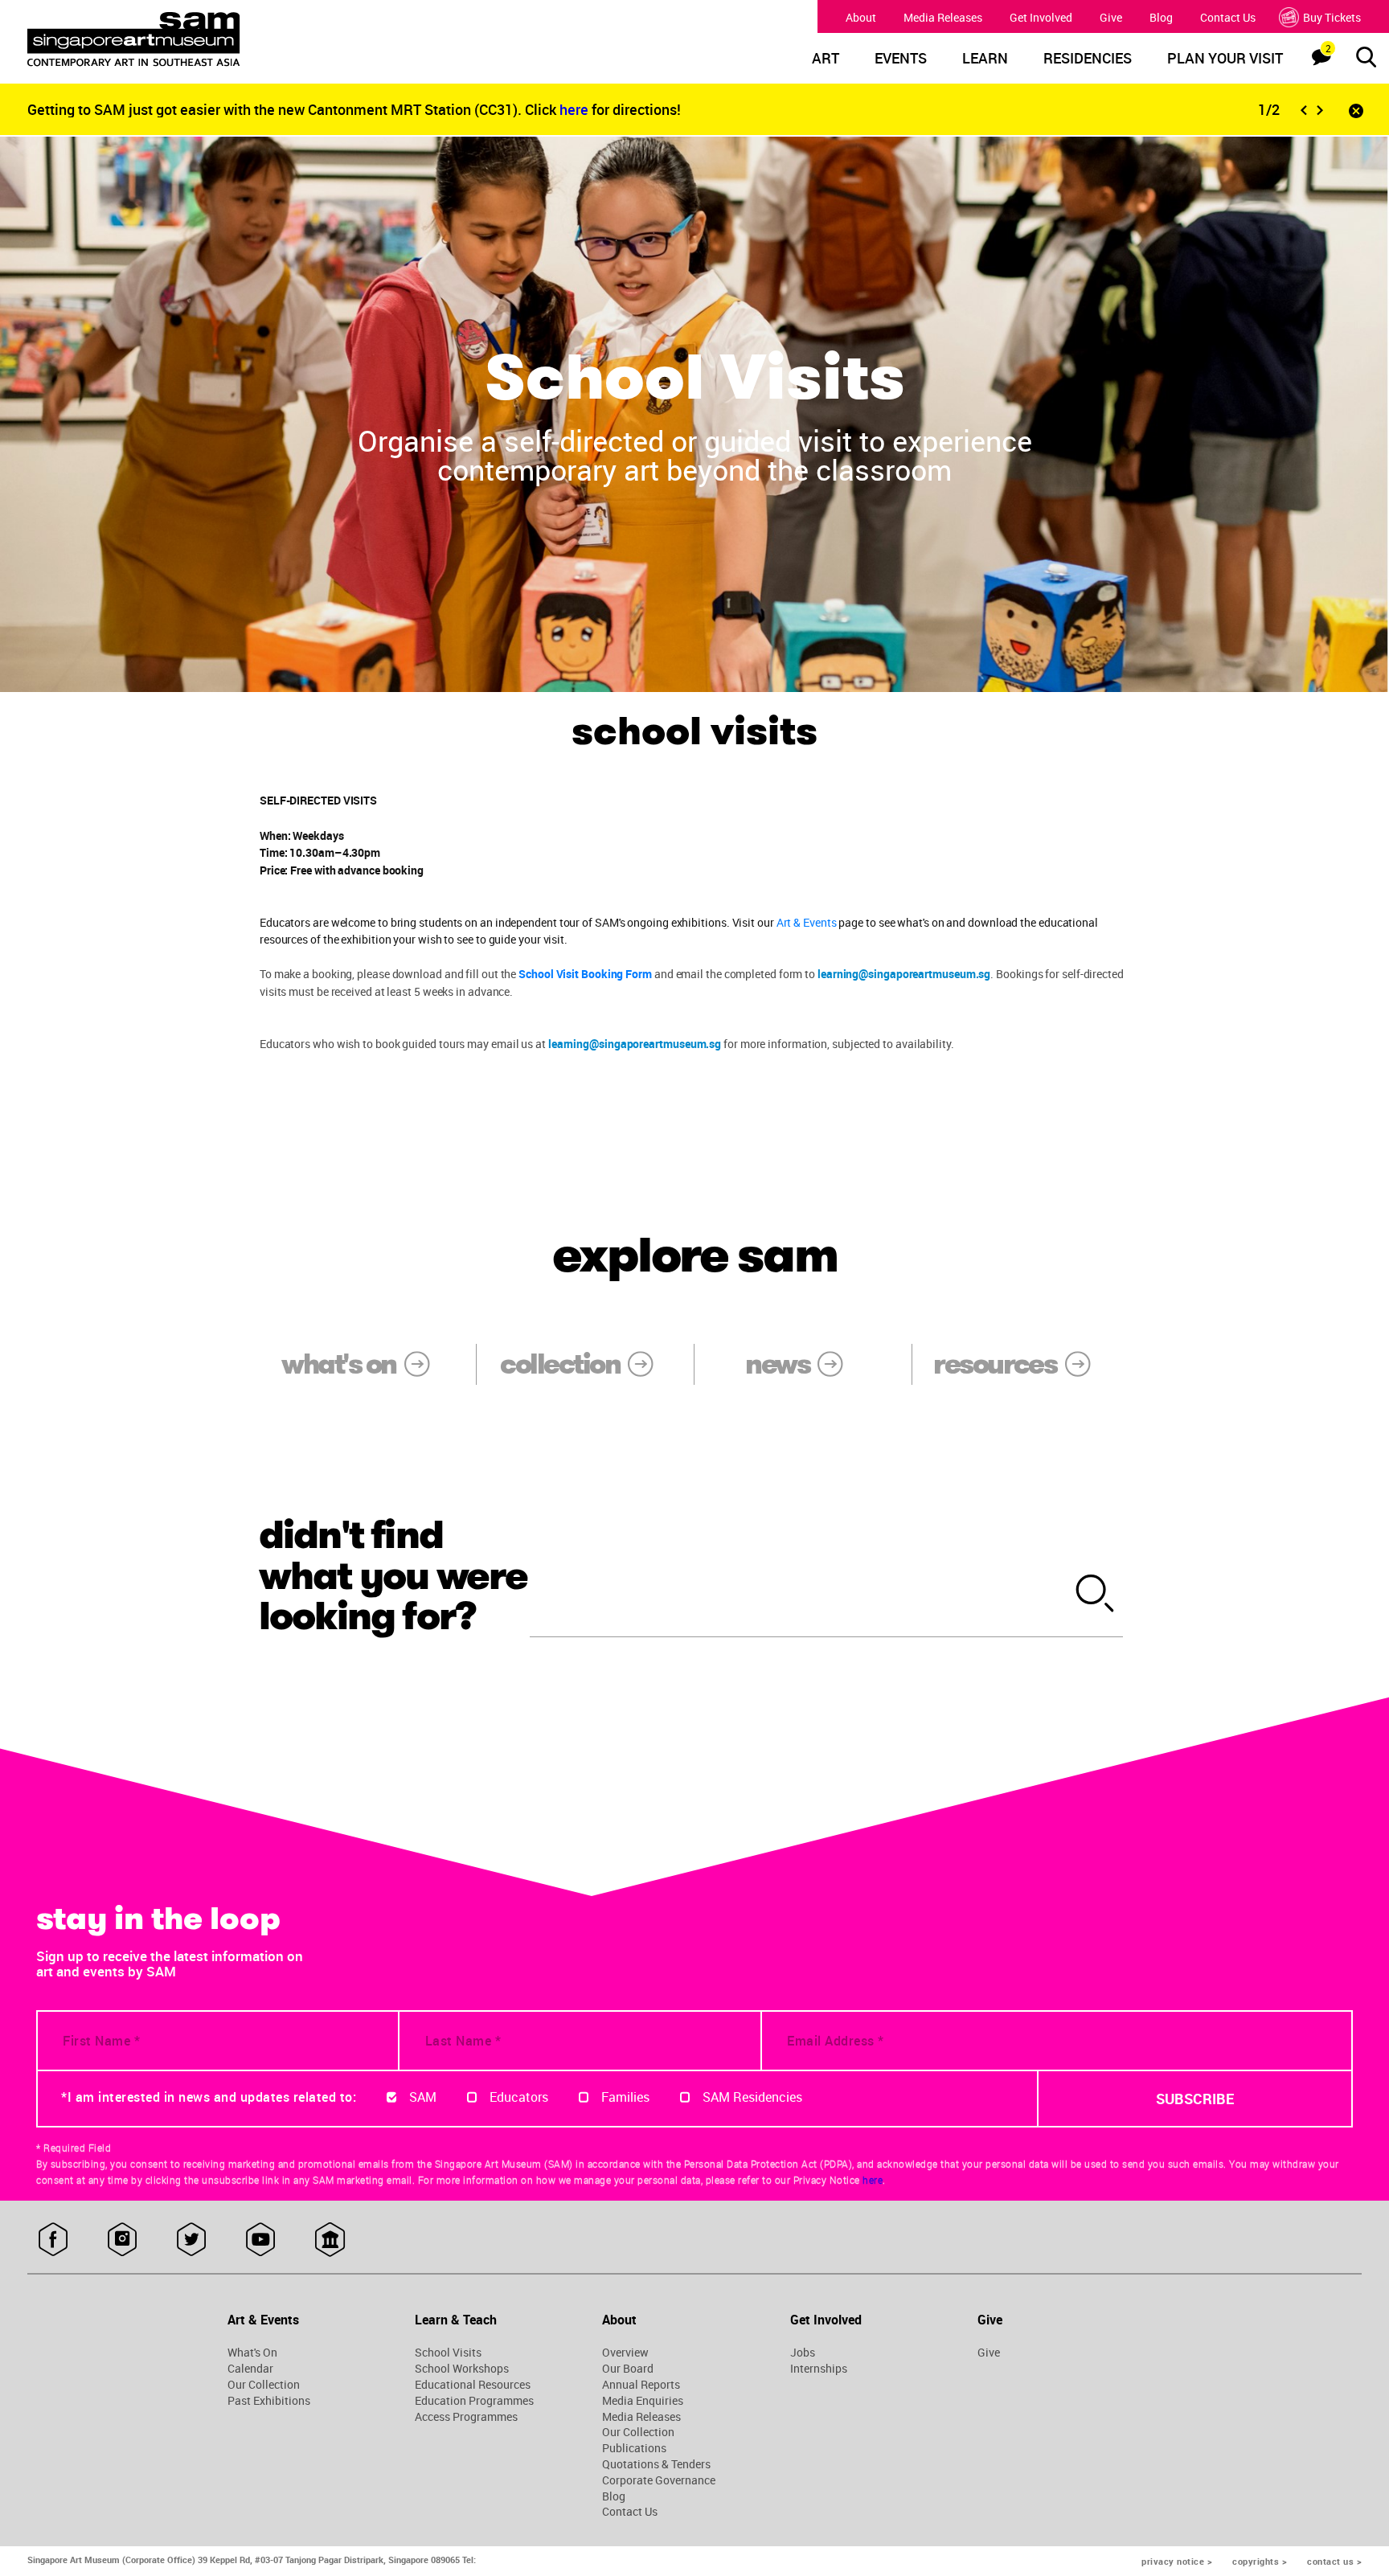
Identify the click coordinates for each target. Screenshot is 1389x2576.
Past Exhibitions (269, 2401)
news (777, 1364)
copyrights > (1260, 2561)
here (576, 109)
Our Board (628, 2369)
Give (1111, 17)
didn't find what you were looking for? (393, 1576)
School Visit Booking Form (585, 974)
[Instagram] (123, 2240)
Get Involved (1041, 17)
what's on (338, 1364)
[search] (1096, 1595)
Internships (819, 2369)
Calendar (250, 2369)
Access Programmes (466, 2417)
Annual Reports (641, 2385)
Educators (519, 2097)
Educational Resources (473, 2385)
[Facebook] (53, 2240)
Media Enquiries (643, 2401)
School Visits (448, 2353)
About (861, 17)
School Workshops (462, 2369)
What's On (252, 2353)
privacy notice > (1177, 2561)
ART (826, 59)
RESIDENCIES (1088, 59)
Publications (634, 2448)
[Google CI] (330, 2240)
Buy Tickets (1332, 17)
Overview (625, 2353)
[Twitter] (192, 2240)
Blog (1161, 17)
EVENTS (901, 59)
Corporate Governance (659, 2480)
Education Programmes (474, 2401)
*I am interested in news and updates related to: (209, 2097)
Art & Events (807, 922)
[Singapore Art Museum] (198, 39)
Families (625, 2097)
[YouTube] (261, 2240)
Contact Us (1228, 17)
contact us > (1334, 2561)
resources (995, 1364)
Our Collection (264, 2385)
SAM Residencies (752, 2097)
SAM (423, 2097)
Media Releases (943, 17)
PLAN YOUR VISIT (1225, 59)
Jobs (803, 2353)
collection (560, 1364)
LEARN (985, 59)
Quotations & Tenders (656, 2464)
